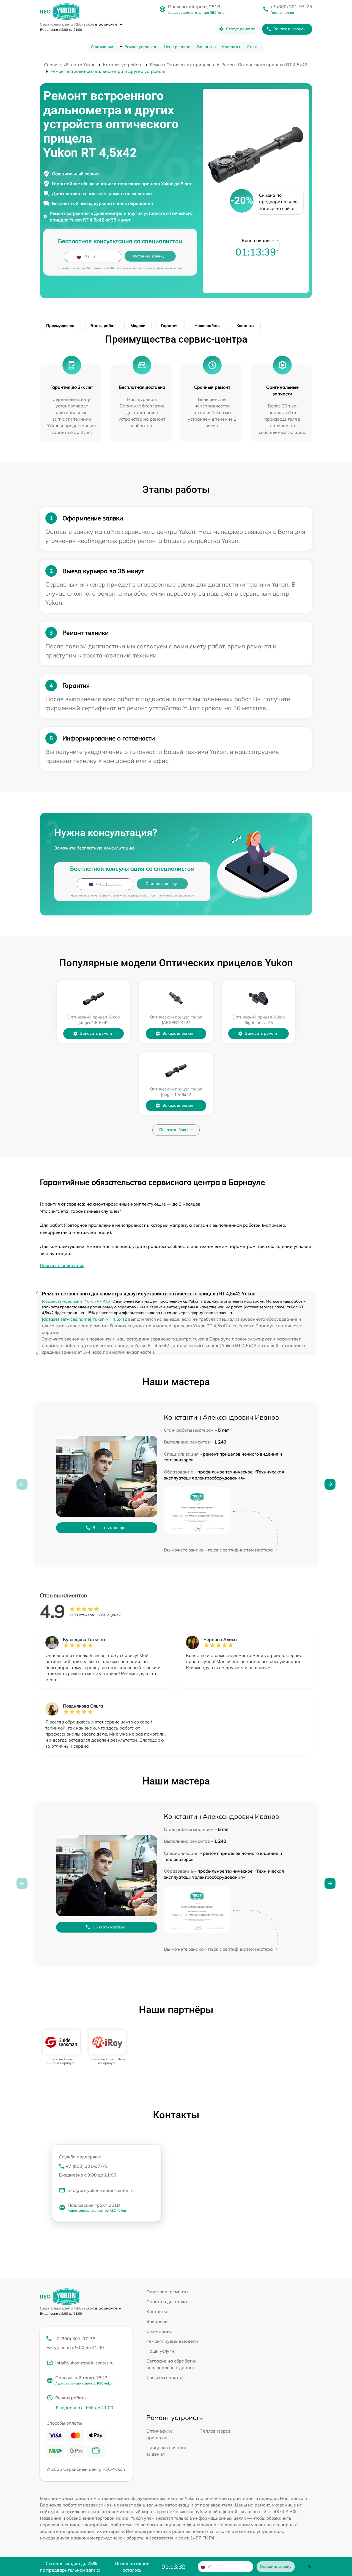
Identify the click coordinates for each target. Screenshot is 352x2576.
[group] (61, 2048)
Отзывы (254, 47)
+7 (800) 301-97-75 (291, 7)
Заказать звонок (290, 29)
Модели (138, 326)
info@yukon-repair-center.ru (84, 2363)
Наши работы (207, 326)
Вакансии (206, 47)
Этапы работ (103, 326)
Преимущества (60, 326)
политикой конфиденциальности (160, 268)
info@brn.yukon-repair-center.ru (101, 2190)
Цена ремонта (177, 47)
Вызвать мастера (109, 1528)
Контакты (231, 47)
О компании (102, 47)
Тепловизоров (216, 2431)
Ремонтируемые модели (172, 2341)
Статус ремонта (241, 29)
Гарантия (170, 326)
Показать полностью (62, 1265)
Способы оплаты (164, 2377)
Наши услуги (160, 2351)
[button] (330, 1484)
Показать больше (176, 1130)
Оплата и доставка (167, 2302)
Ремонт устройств (141, 47)
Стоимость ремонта (167, 2292)
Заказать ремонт (96, 1033)
